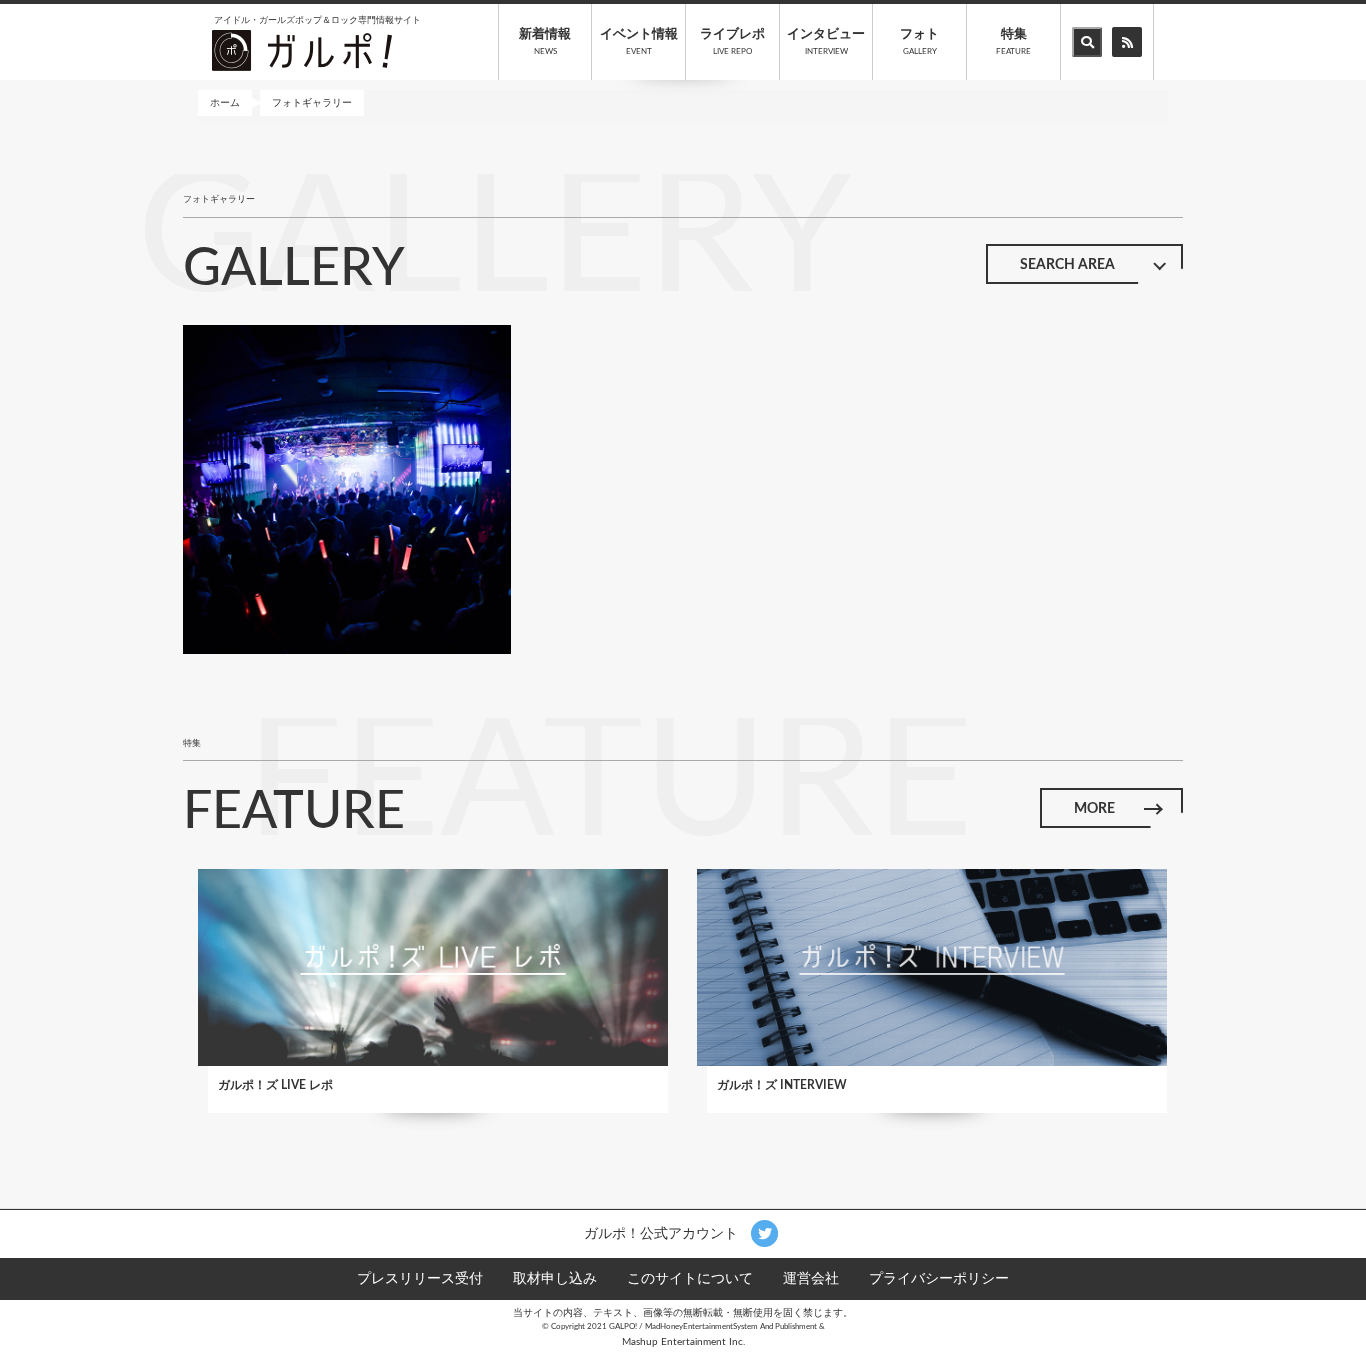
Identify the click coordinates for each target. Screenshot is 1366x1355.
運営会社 (811, 1279)
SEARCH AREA (1067, 265)
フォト (919, 42)
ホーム (225, 103)
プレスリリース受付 (420, 1279)
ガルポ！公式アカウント (663, 1233)
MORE (1094, 809)
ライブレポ (732, 42)
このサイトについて (690, 1279)
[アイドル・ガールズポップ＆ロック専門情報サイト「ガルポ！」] (302, 50)
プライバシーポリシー (939, 1279)
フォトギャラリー (312, 103)
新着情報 (545, 42)
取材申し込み (555, 1279)
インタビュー (826, 42)
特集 (1013, 42)
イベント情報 (639, 42)
